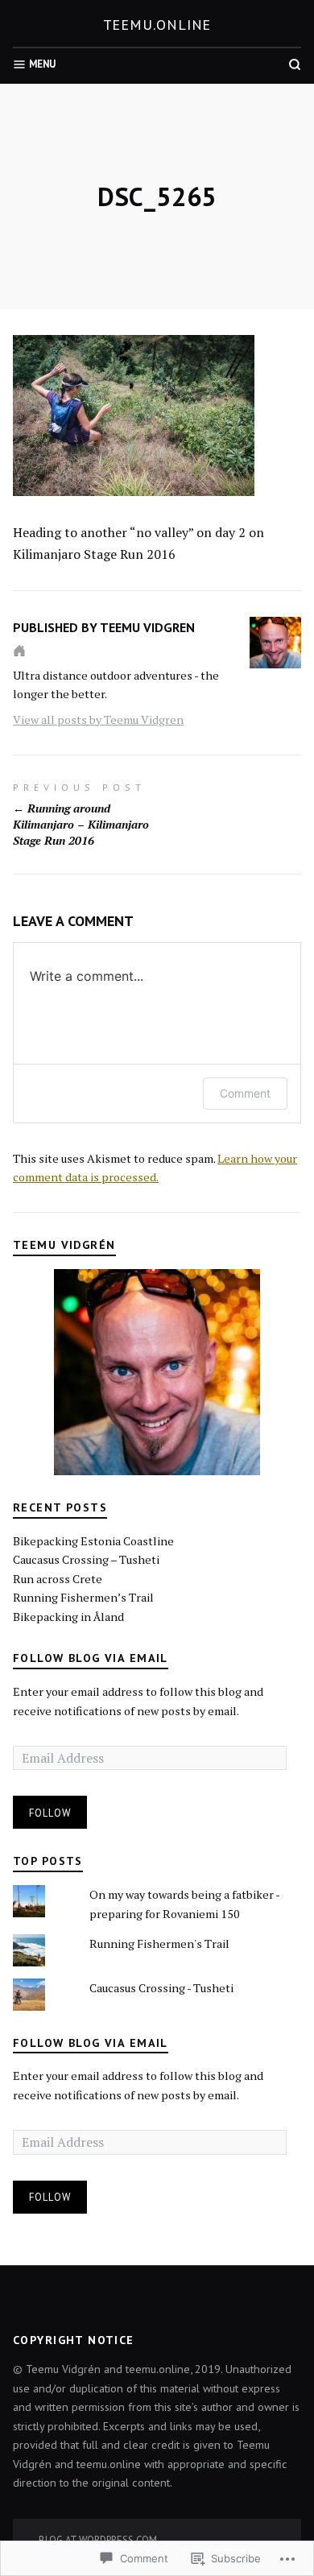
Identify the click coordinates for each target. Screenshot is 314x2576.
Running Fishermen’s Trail (83, 1597)
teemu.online (157, 25)
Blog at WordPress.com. (99, 2540)
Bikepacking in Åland (68, 1617)
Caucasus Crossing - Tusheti (161, 1988)
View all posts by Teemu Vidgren (98, 719)
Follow (50, 1813)
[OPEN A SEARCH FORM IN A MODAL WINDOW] (295, 64)
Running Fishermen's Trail (159, 1943)
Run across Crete (58, 1579)
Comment (245, 1093)
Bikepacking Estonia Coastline (93, 1541)
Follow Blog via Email (91, 1658)
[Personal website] (19, 651)
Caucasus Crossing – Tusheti (86, 1559)
